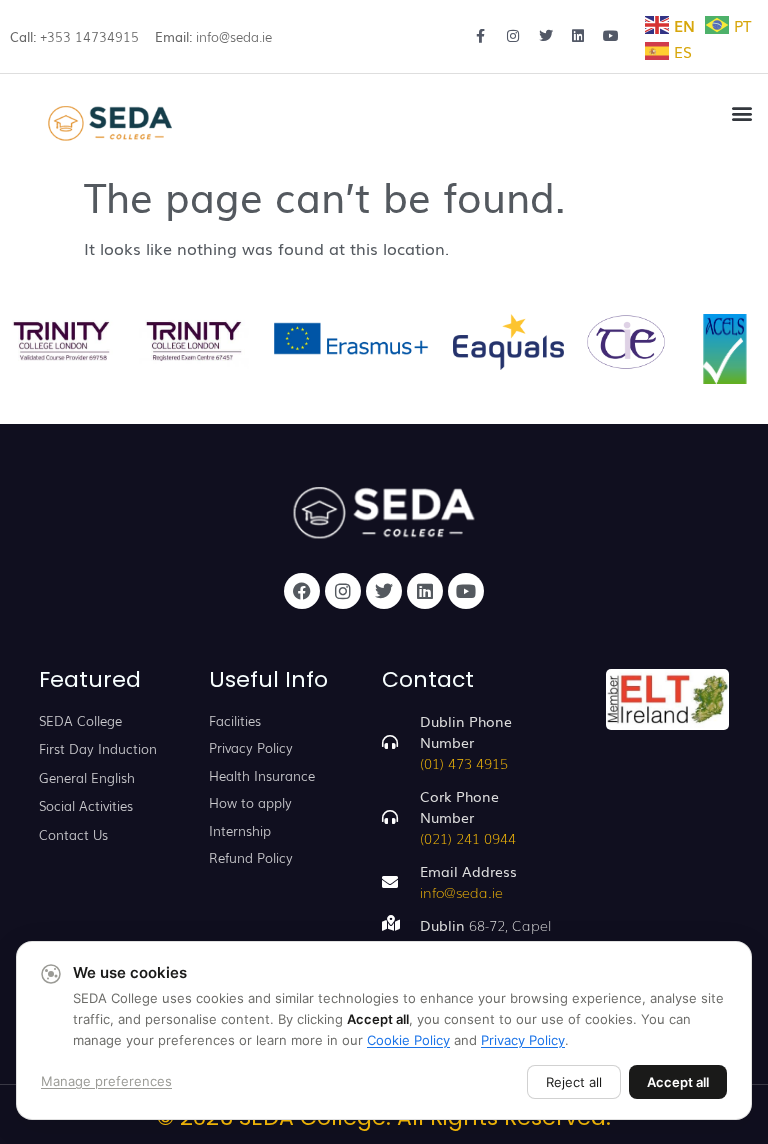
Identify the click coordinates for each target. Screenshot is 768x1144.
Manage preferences (106, 1081)
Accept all (678, 1082)
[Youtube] (466, 591)
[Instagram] (343, 591)
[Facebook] (302, 591)
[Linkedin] (425, 591)
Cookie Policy (408, 1040)
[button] (741, 112)
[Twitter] (384, 591)
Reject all (574, 1082)
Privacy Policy (523, 1040)
